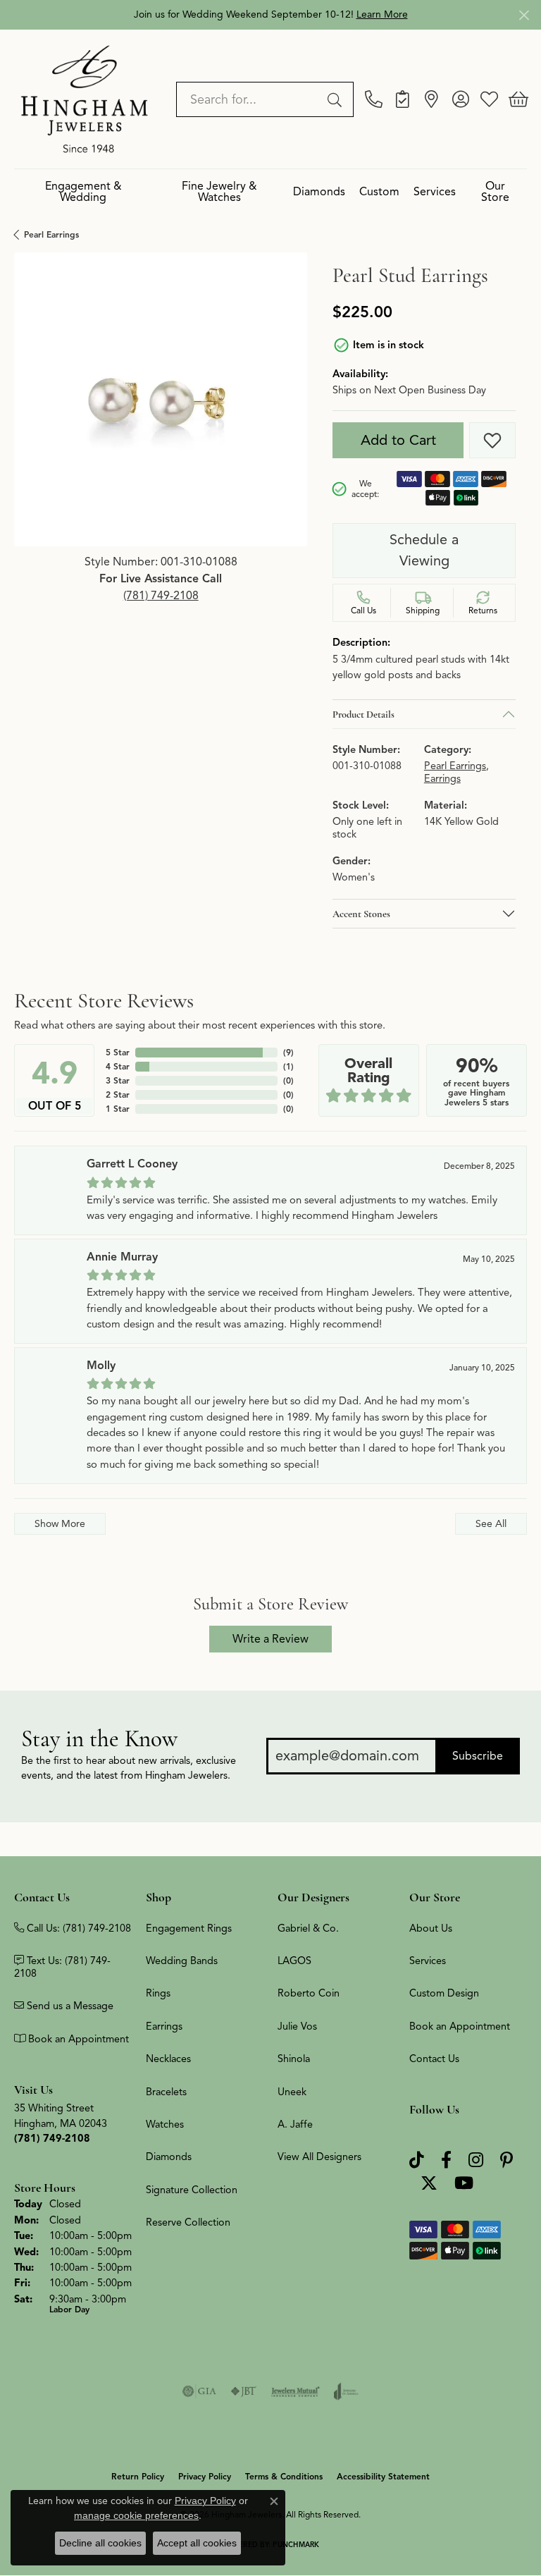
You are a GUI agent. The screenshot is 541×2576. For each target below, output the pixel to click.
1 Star (118, 1109)
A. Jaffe (295, 2124)
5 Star (118, 1052)
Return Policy (138, 2476)
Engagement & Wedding (83, 192)
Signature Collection (192, 2190)
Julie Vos (297, 2026)
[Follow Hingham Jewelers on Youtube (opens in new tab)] (464, 2184)
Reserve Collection (188, 2222)
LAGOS (294, 1961)
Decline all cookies (100, 2543)
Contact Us (434, 2059)
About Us (431, 1928)
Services (435, 192)
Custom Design (444, 1993)
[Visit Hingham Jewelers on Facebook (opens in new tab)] (446, 2160)
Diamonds (319, 192)
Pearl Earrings (51, 234)
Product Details (363, 714)
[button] (460, 99)
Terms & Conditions (284, 2476)
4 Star (118, 1066)
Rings (158, 1993)
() (288, 1052)
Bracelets (166, 2092)
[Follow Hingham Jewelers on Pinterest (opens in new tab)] (506, 2160)
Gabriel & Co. (308, 1928)
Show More (60, 1523)
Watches (165, 2124)
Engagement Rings (189, 1928)
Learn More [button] (382, 14)
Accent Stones (361, 914)
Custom (379, 192)
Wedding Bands (182, 1961)
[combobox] (249, 99)
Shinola (294, 2059)
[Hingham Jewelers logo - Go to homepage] (85, 99)
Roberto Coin (309, 1993)
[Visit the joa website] (346, 2391)
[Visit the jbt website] (244, 2391)
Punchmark (296, 2545)
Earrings (442, 779)
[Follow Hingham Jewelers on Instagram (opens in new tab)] (476, 2160)
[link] (374, 99)
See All (491, 1523)
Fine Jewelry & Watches (219, 192)
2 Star (118, 1094)
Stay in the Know (99, 1739)
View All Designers (319, 2157)
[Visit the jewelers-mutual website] (296, 2391)
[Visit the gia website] (199, 2391)
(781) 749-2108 (161, 596)
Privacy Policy (205, 2476)
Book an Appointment (460, 2026)
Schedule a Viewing (424, 550)
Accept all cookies (197, 2543)
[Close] (524, 15)
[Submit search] (337, 99)
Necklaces (168, 2059)
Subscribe (478, 1756)
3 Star (118, 1080)
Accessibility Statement (383, 2476)
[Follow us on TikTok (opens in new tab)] (417, 2160)
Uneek (292, 2092)
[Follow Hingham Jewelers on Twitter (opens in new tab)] (429, 2184)
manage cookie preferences (136, 2515)
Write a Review (270, 1639)
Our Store (495, 192)
